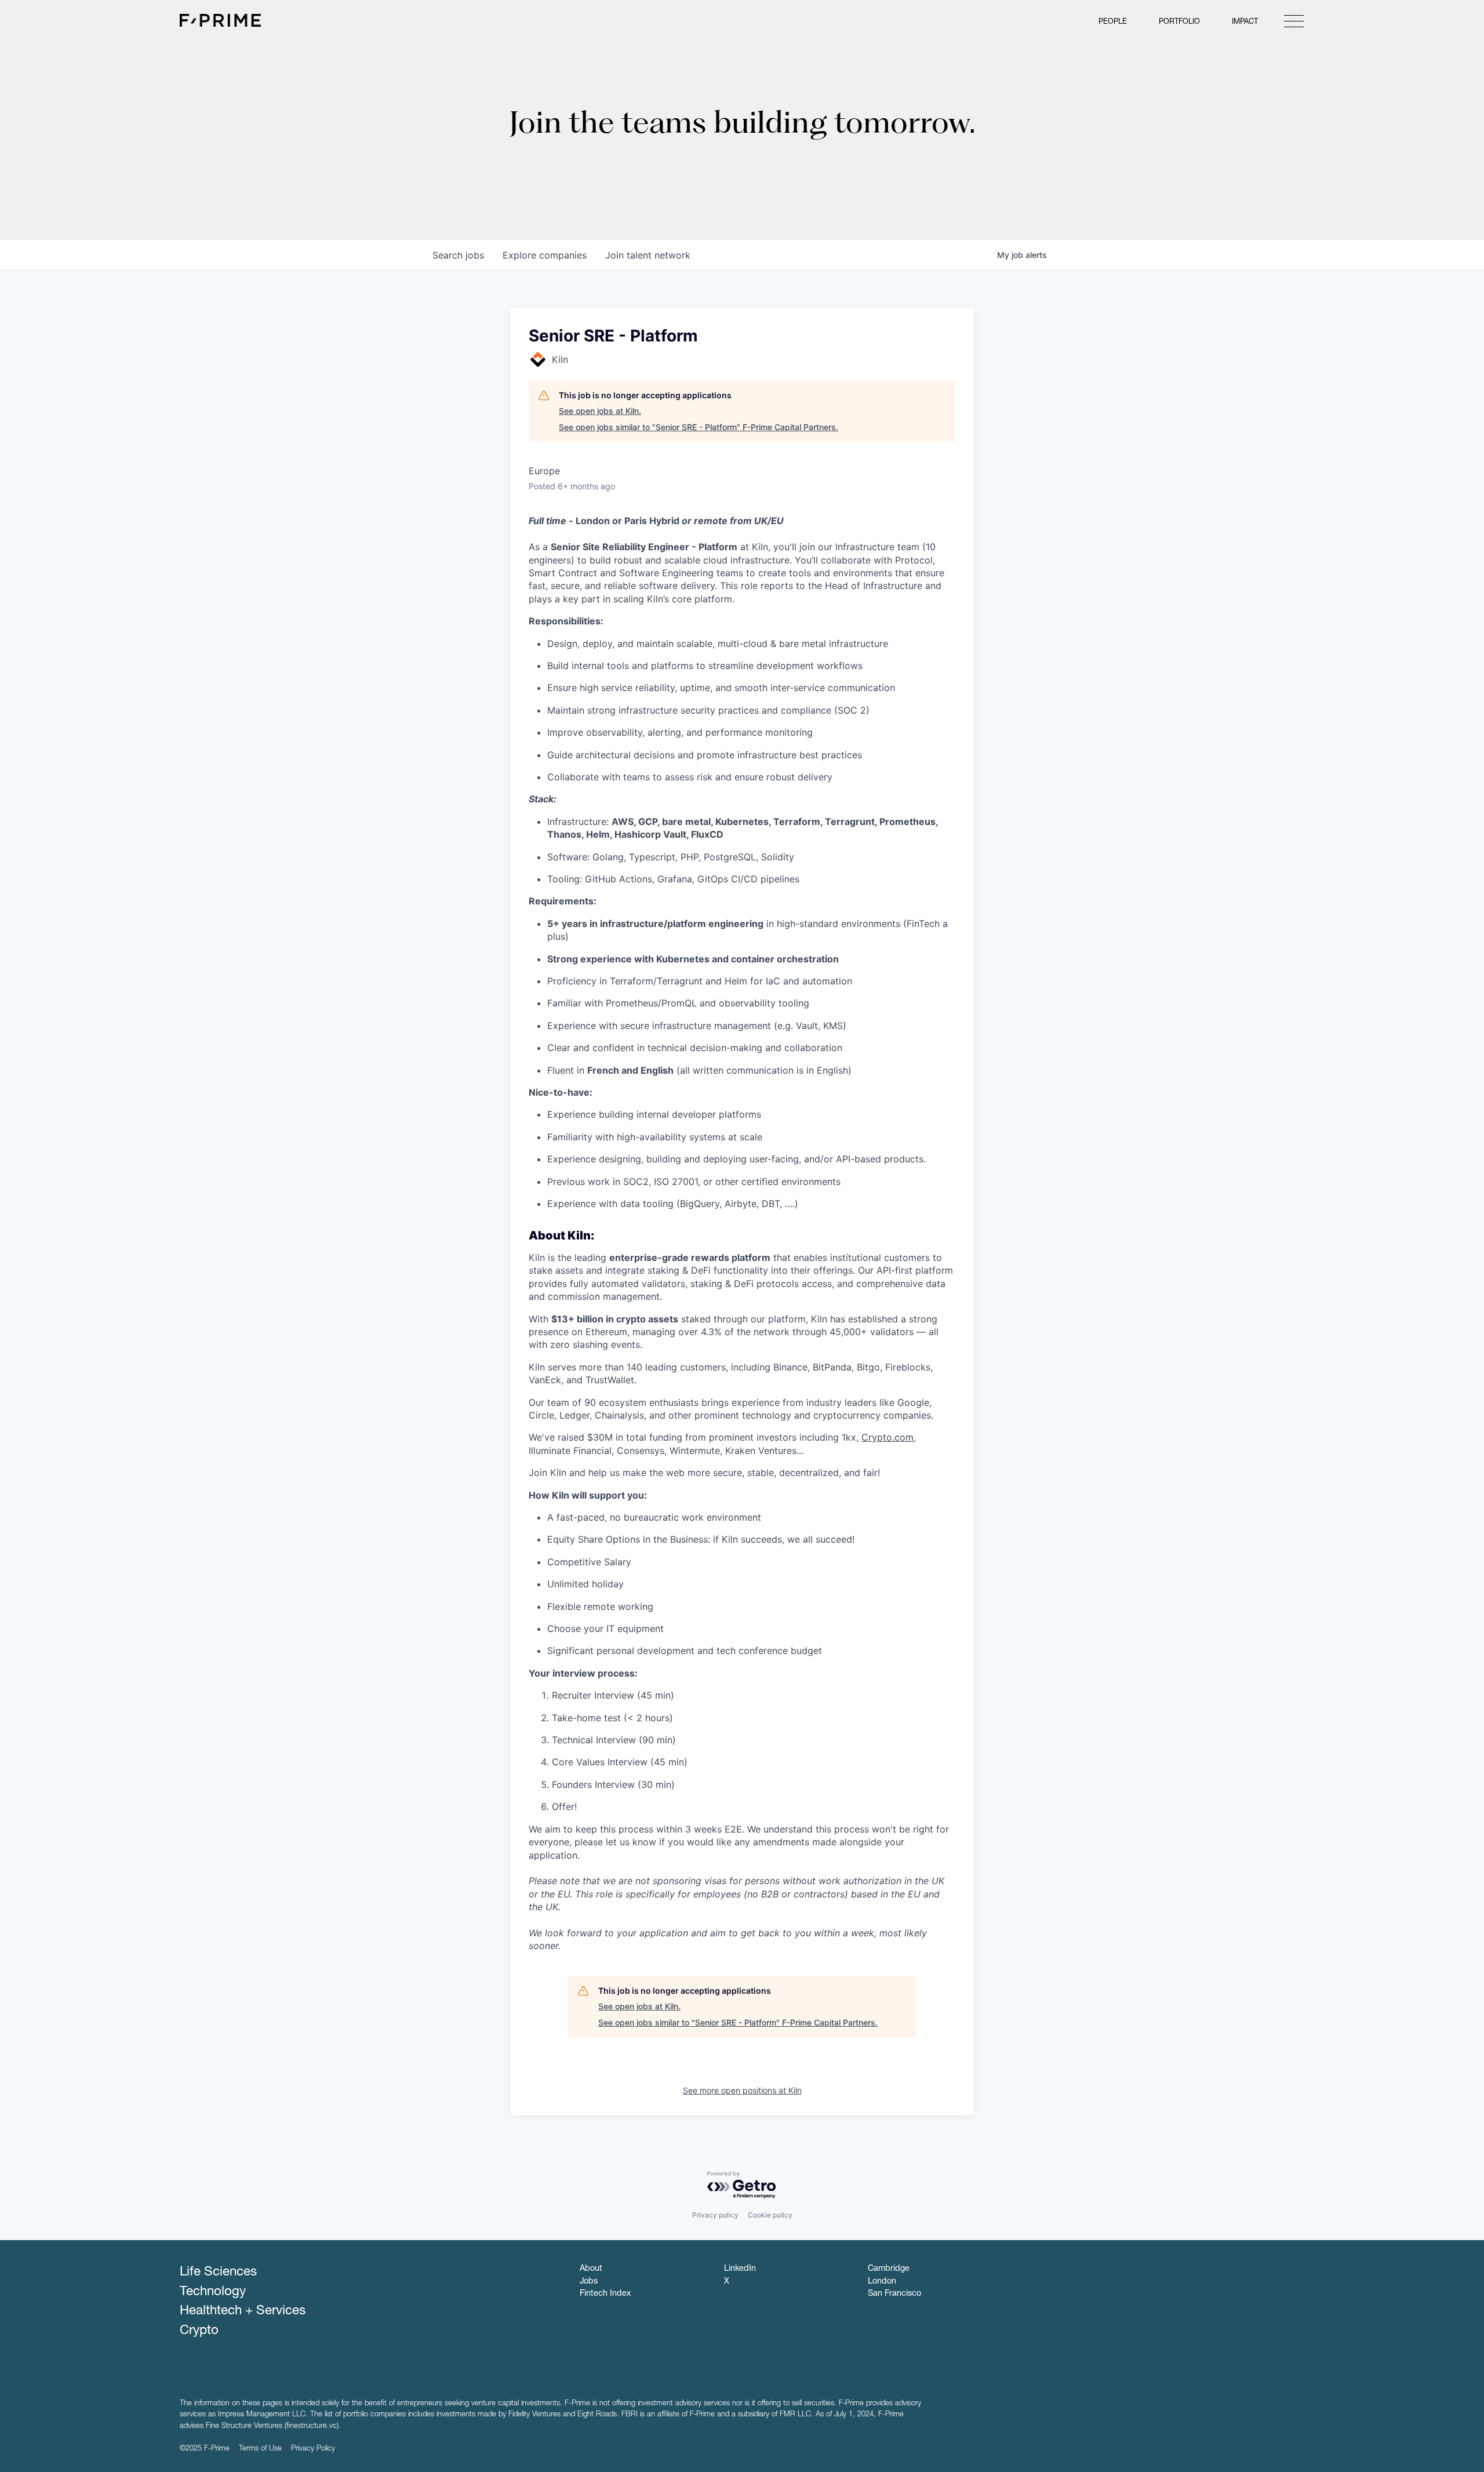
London (882, 2282)
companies (545, 255)
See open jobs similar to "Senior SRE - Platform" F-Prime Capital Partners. (699, 427)
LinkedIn (740, 2269)
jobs (458, 255)
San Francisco (894, 2294)
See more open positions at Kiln (742, 2090)
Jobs (589, 2282)
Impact (1245, 22)
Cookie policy (770, 2215)
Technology (213, 2292)
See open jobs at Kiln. (600, 411)
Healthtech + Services (243, 2311)
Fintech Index (605, 2294)
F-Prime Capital (220, 20)
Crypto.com (888, 1437)
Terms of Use (260, 2449)
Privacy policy (715, 2215)
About (591, 2269)
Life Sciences (218, 2273)
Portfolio (1179, 22)
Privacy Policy (313, 2449)
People (1113, 22)
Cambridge (889, 2269)
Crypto (199, 2331)
